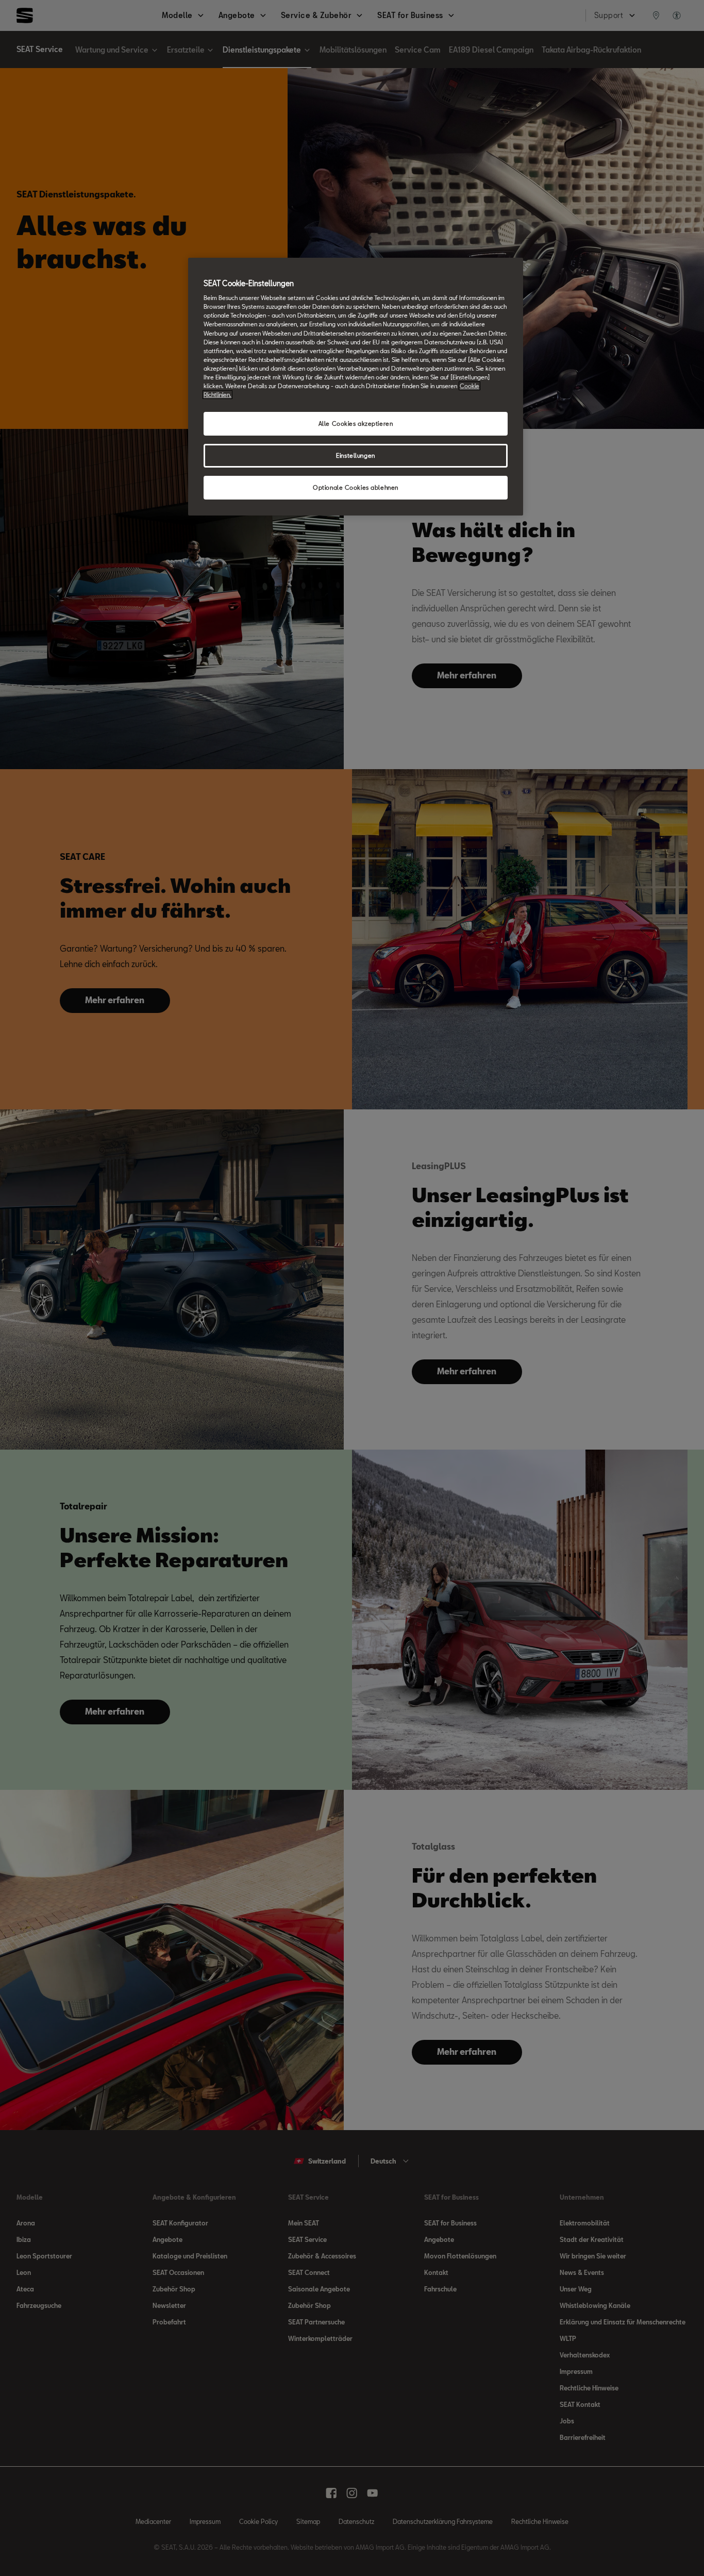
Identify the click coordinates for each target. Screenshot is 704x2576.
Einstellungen (355, 455)
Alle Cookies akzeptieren (356, 423)
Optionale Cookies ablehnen (356, 487)
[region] (356, 387)
